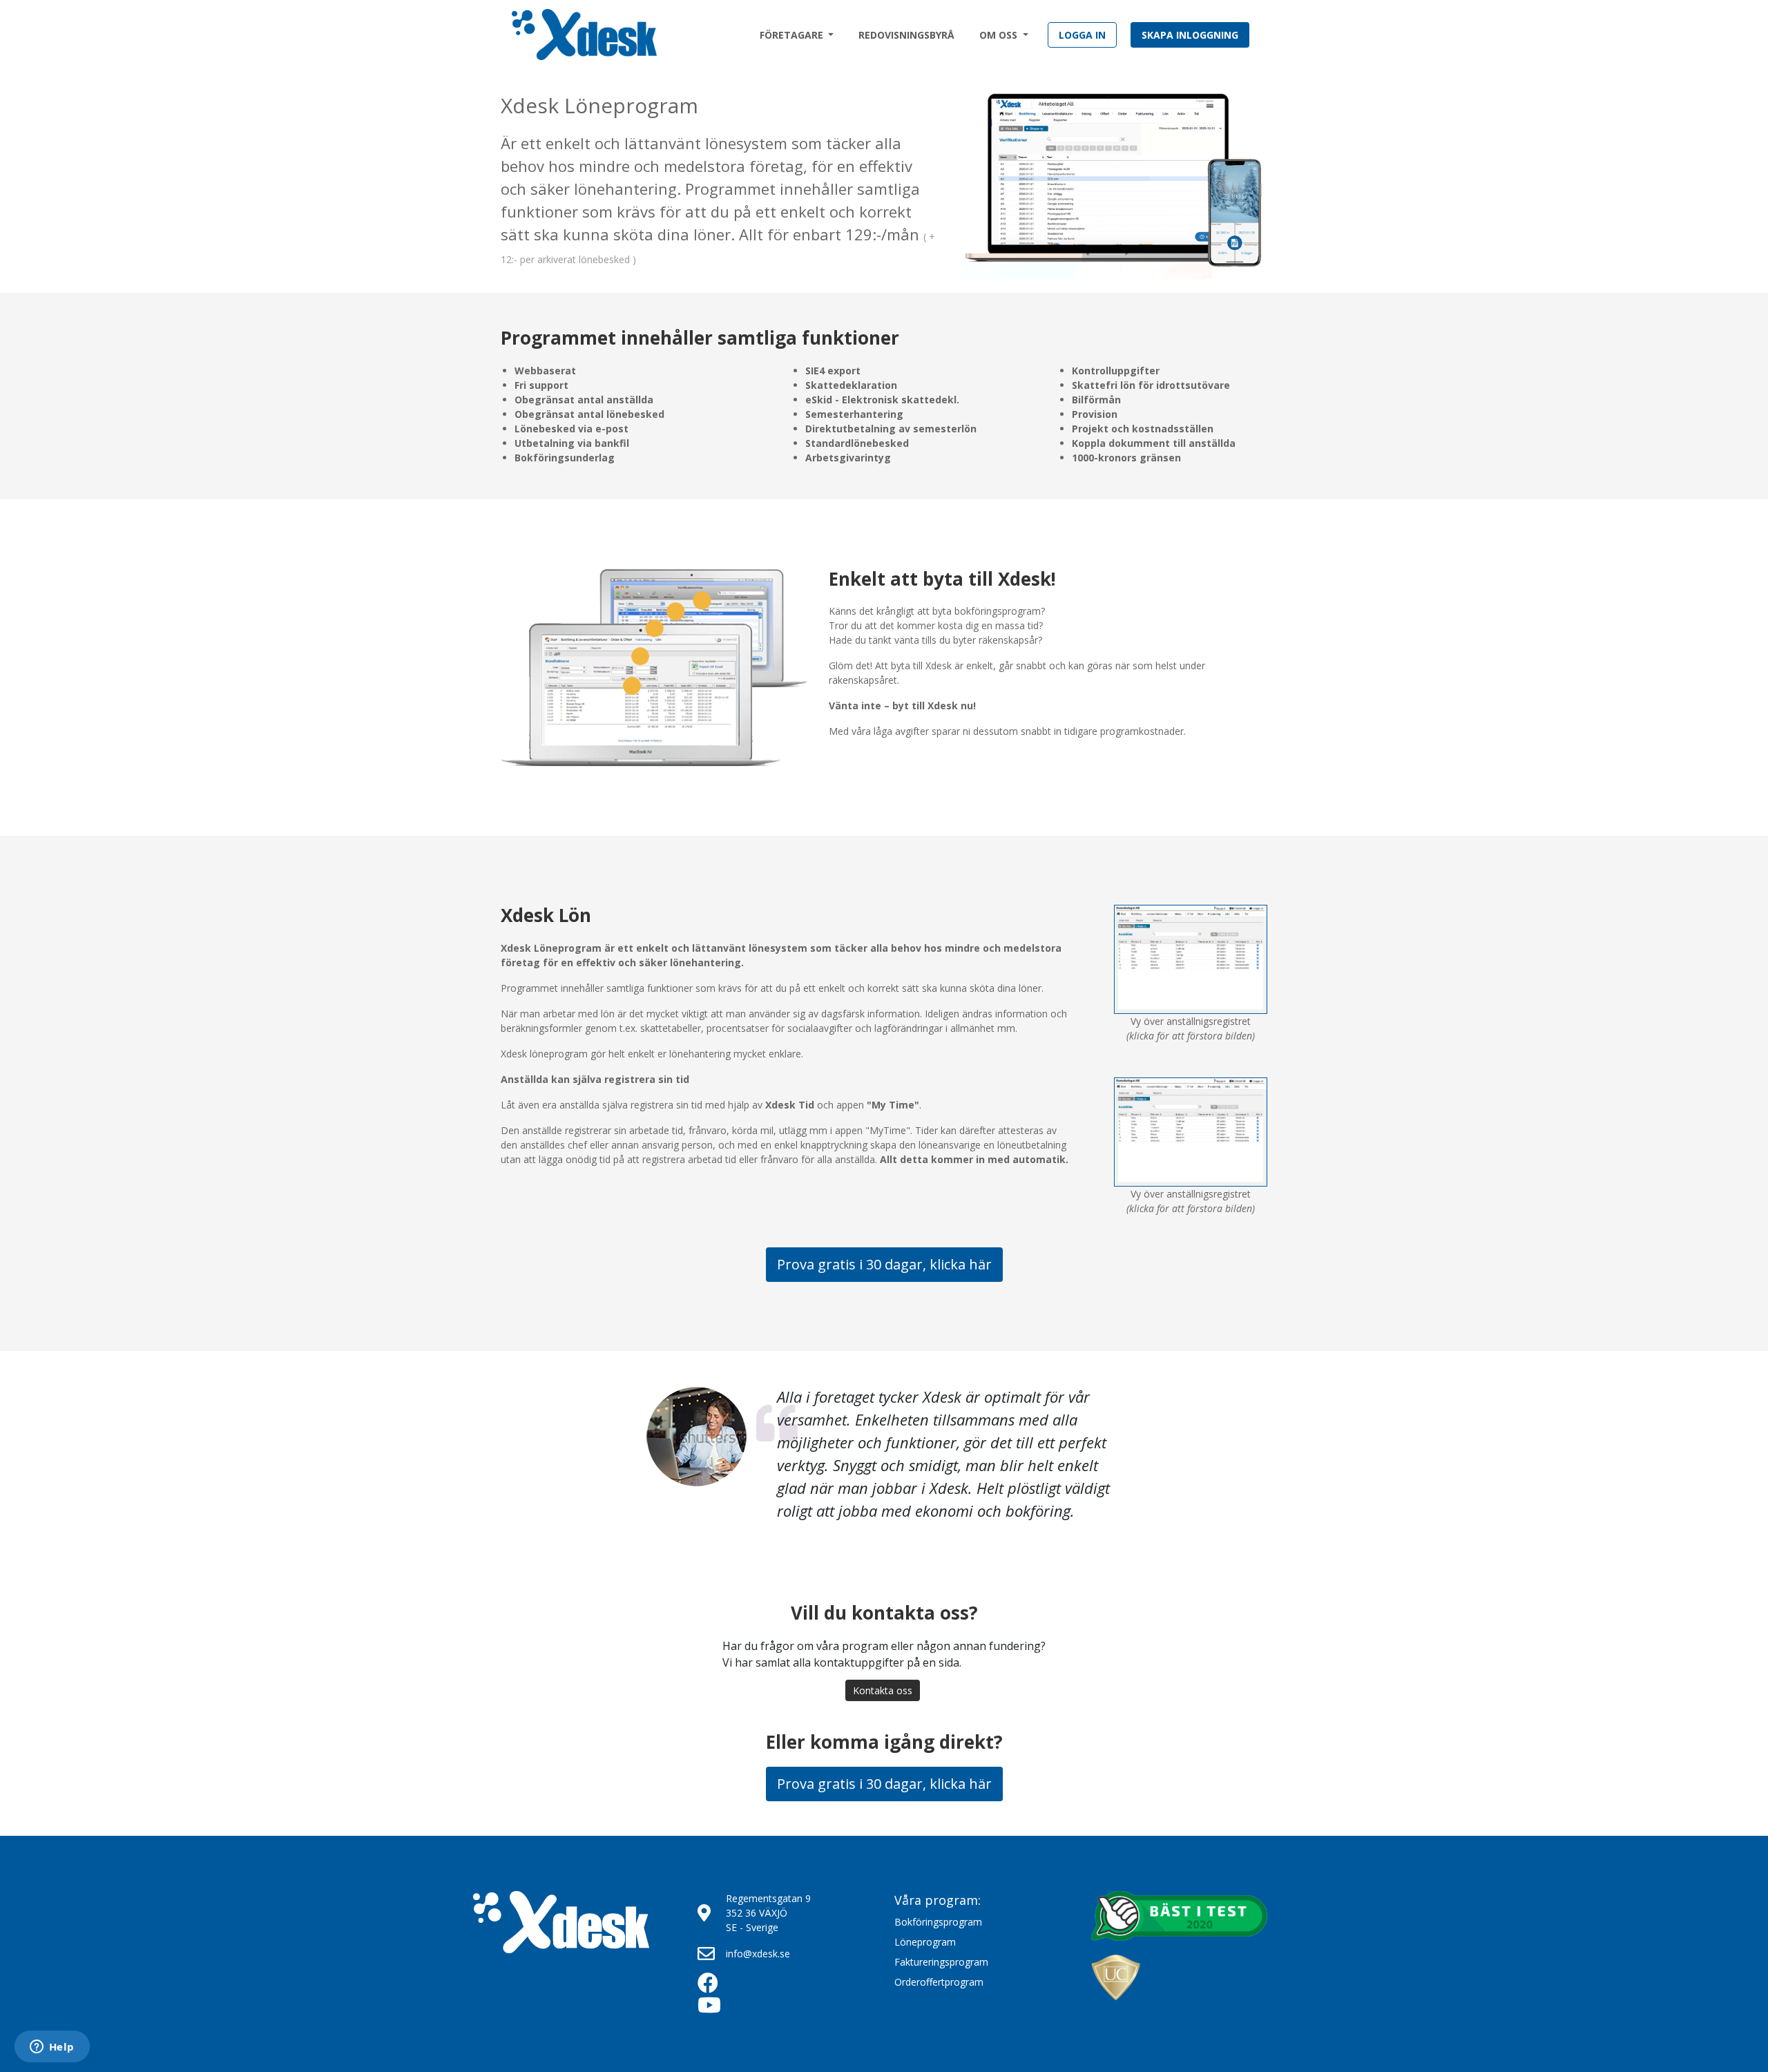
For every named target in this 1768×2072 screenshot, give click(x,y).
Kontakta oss (883, 1690)
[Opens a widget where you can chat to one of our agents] (52, 2048)
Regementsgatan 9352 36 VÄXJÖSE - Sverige (768, 1913)
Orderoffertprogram (939, 1982)
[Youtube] (718, 2008)
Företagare (793, 35)
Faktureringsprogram (941, 1962)
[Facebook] (718, 1986)
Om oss (1000, 35)
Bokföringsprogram (938, 1922)
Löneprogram (925, 1942)
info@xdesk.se (758, 1954)
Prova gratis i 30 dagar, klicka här (884, 1264)
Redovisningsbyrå (906, 35)
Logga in (1082, 35)
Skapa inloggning (1190, 35)
